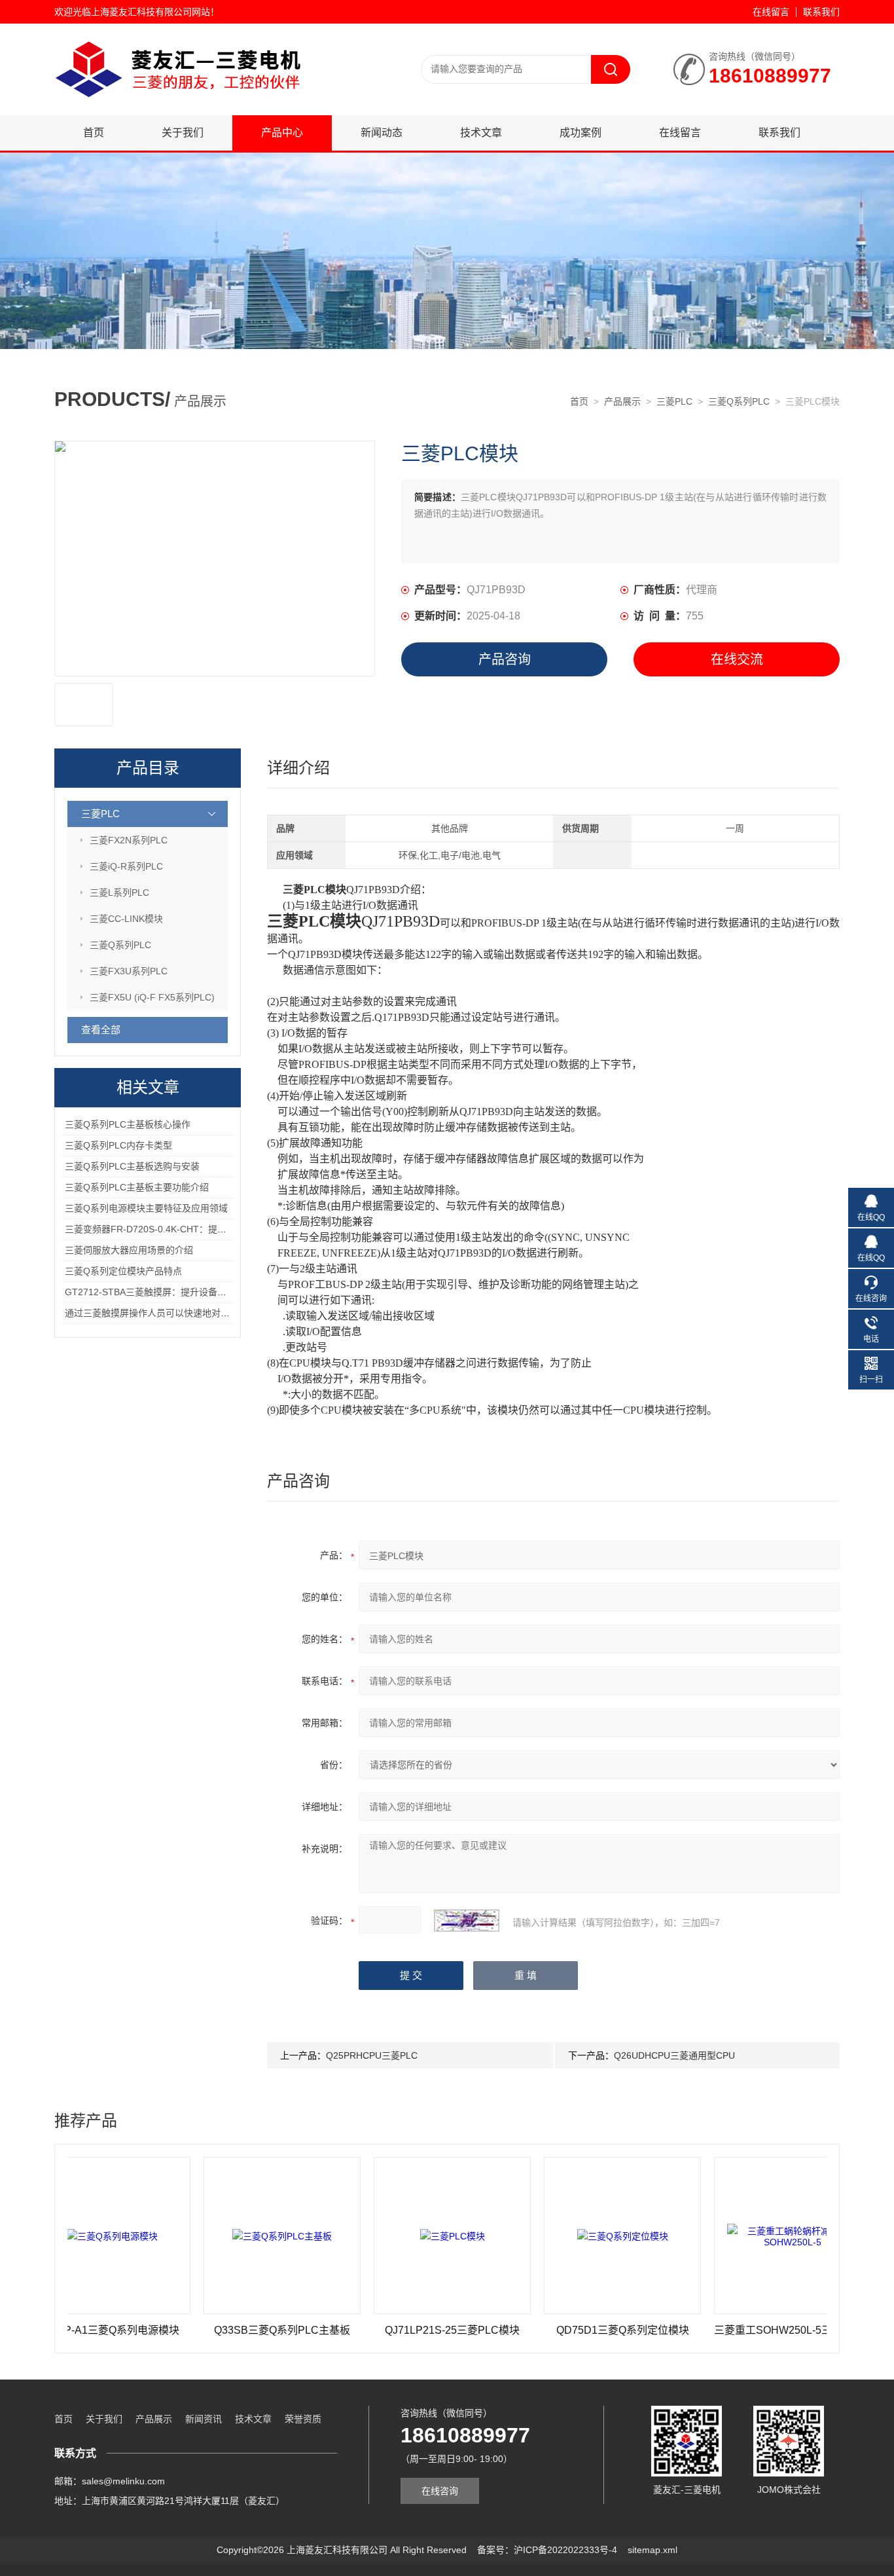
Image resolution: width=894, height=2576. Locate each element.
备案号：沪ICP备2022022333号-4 (547, 2550)
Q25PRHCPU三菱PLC (372, 2055)
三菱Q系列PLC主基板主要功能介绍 (137, 1187)
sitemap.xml (653, 2550)
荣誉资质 (303, 2419)
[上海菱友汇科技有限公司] (211, 37)
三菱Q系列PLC (739, 401)
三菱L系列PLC (119, 892)
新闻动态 (382, 133)
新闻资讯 (204, 2419)
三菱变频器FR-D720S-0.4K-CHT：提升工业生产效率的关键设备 (196, 1229)
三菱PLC (674, 401)
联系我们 (821, 12)
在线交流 (737, 659)
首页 (94, 133)
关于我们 (183, 133)
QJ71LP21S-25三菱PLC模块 (387, 2330)
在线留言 (771, 12)
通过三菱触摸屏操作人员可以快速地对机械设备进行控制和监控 (193, 1313)
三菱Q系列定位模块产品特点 (123, 1271)
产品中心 (282, 133)
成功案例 (581, 133)
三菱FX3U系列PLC (129, 971)
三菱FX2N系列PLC (129, 840)
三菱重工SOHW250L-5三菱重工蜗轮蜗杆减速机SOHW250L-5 (728, 2330)
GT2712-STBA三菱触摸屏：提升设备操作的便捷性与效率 (182, 1292)
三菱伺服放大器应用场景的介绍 (129, 1250)
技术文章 (481, 133)
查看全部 (101, 1030)
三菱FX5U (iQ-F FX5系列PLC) (152, 997)
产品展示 (622, 401)
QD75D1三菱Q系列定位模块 (558, 2330)
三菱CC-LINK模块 (126, 919)
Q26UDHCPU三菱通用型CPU (674, 2055)
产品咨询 (505, 659)
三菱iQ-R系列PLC (126, 866)
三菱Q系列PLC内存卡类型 (118, 1145)
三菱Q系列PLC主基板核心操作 (128, 1124)
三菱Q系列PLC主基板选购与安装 (132, 1166)
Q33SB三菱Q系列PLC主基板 (217, 2330)
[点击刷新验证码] (467, 1921)
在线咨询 (440, 2491)
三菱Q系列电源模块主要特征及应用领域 (146, 1208)
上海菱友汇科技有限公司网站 (151, 12)
